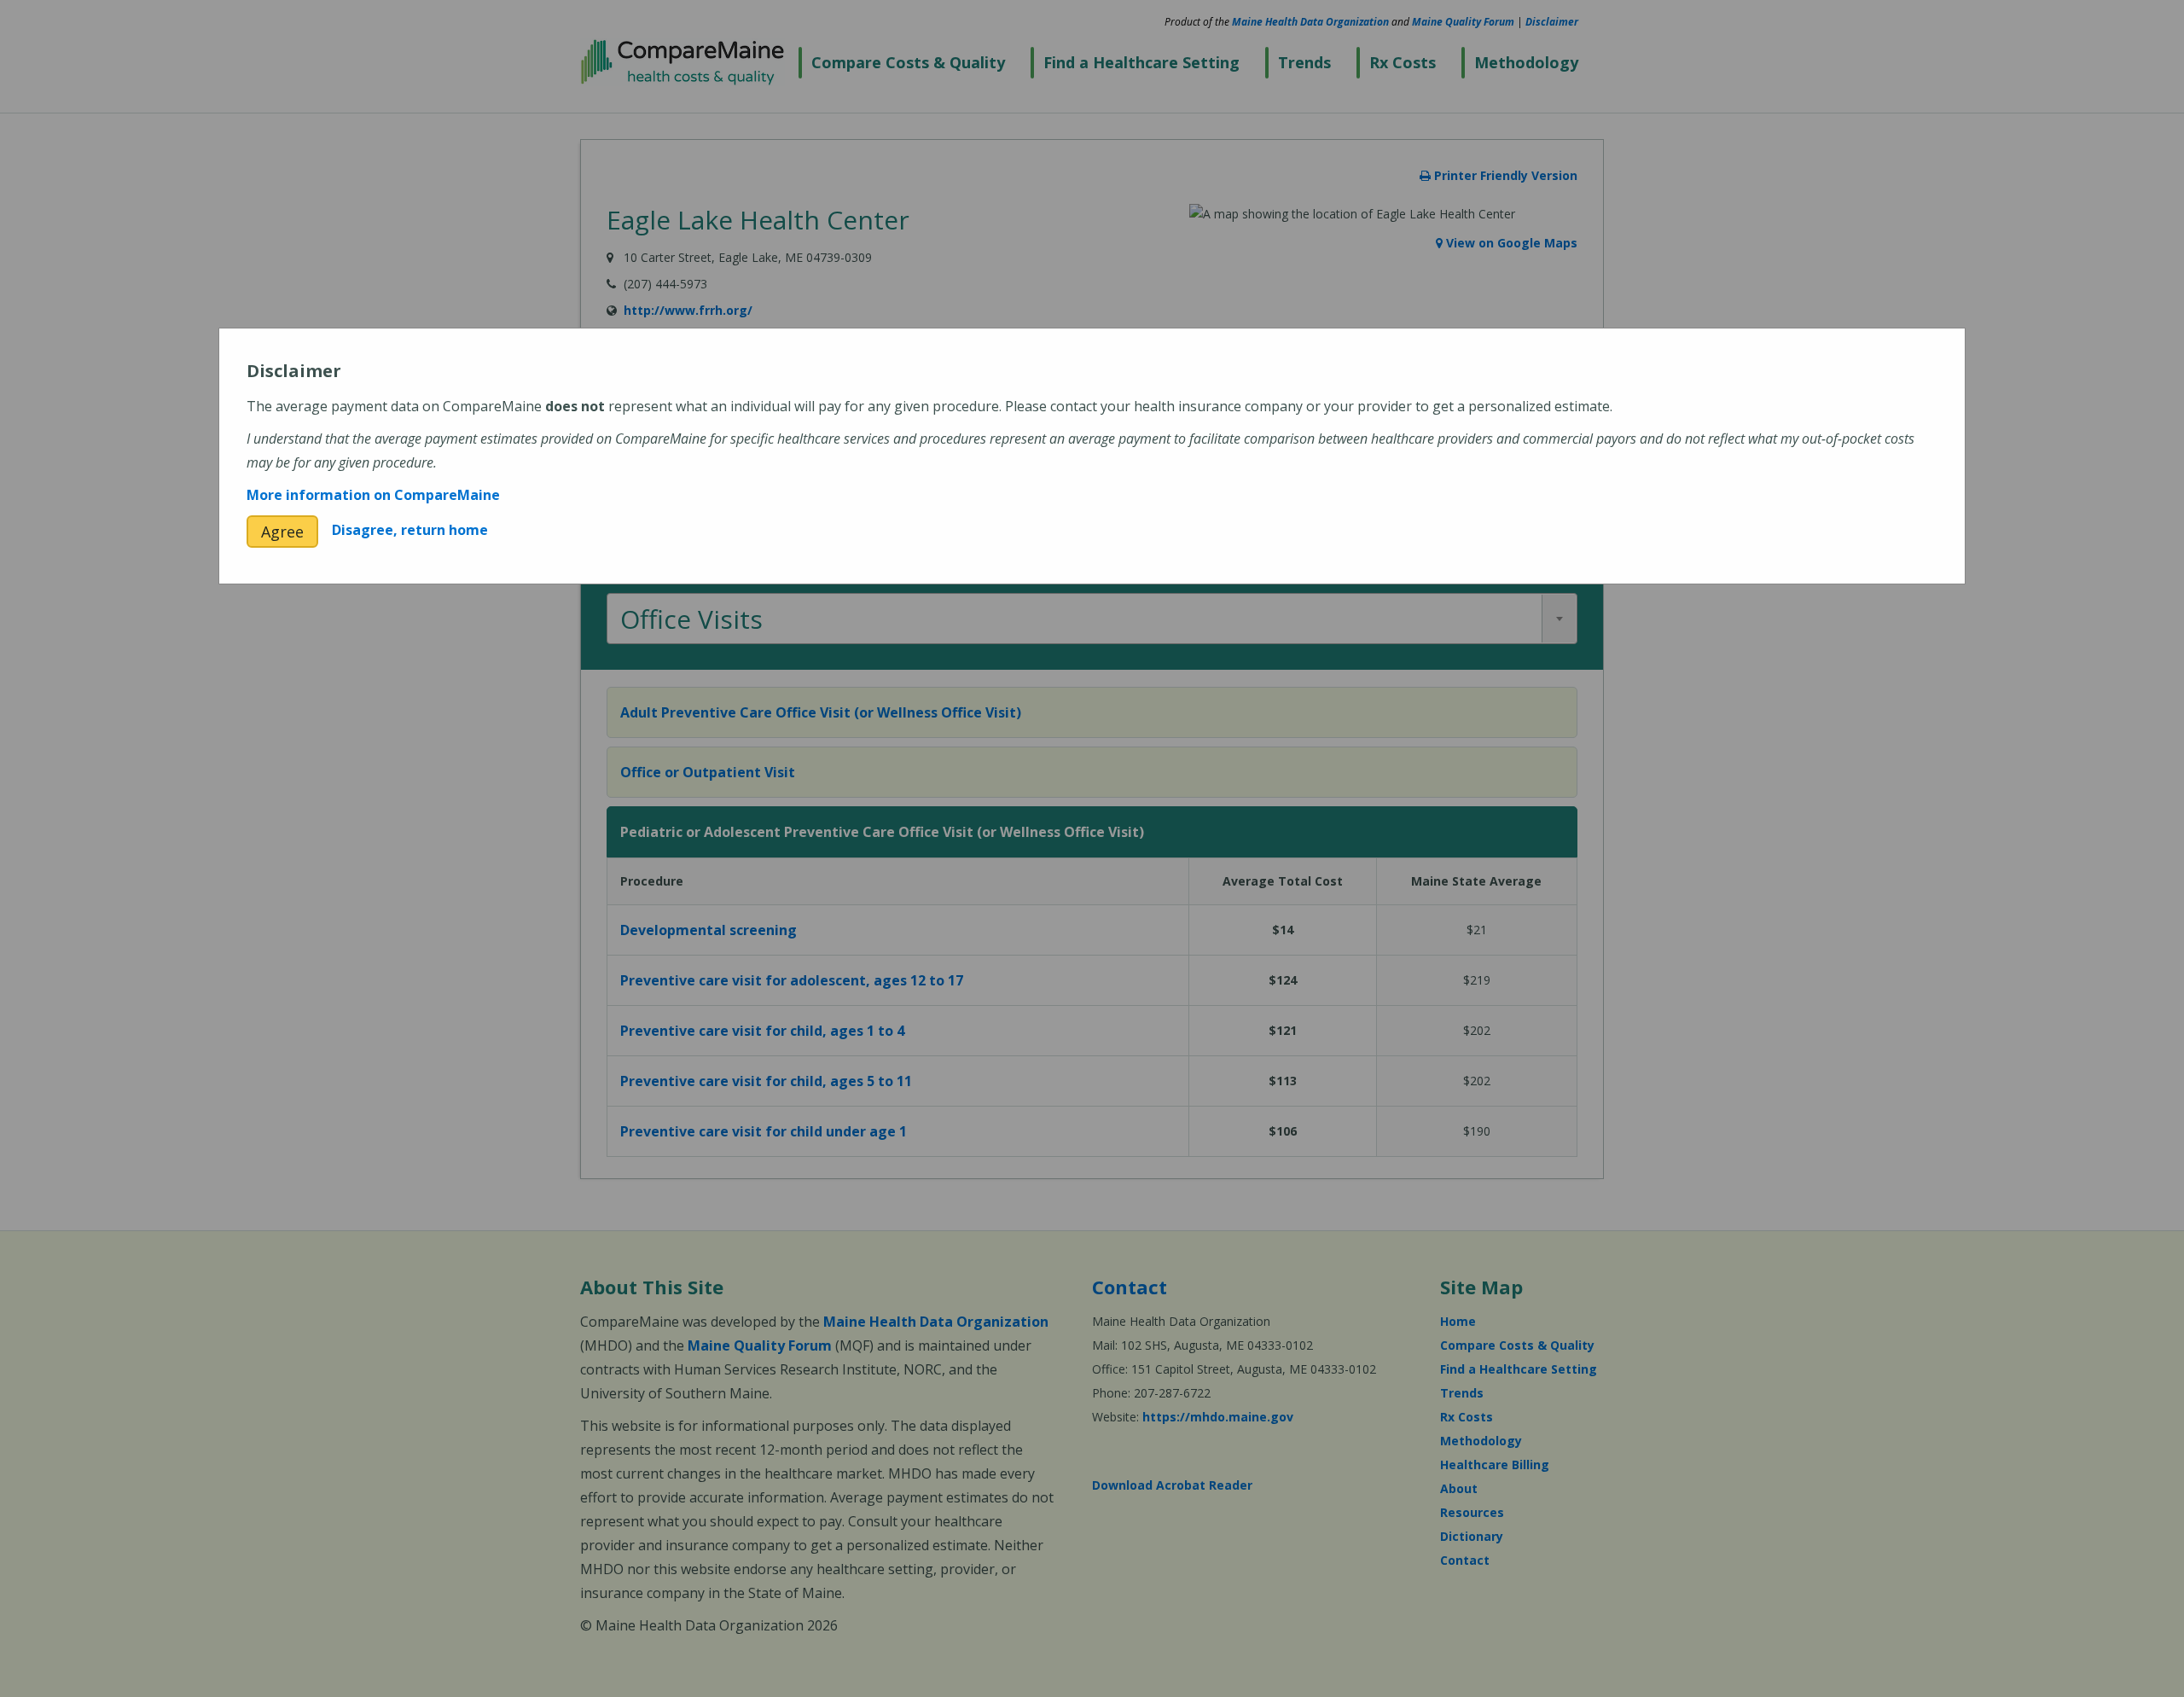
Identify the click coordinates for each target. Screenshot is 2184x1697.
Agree (282, 532)
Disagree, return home (410, 530)
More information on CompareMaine (373, 495)
